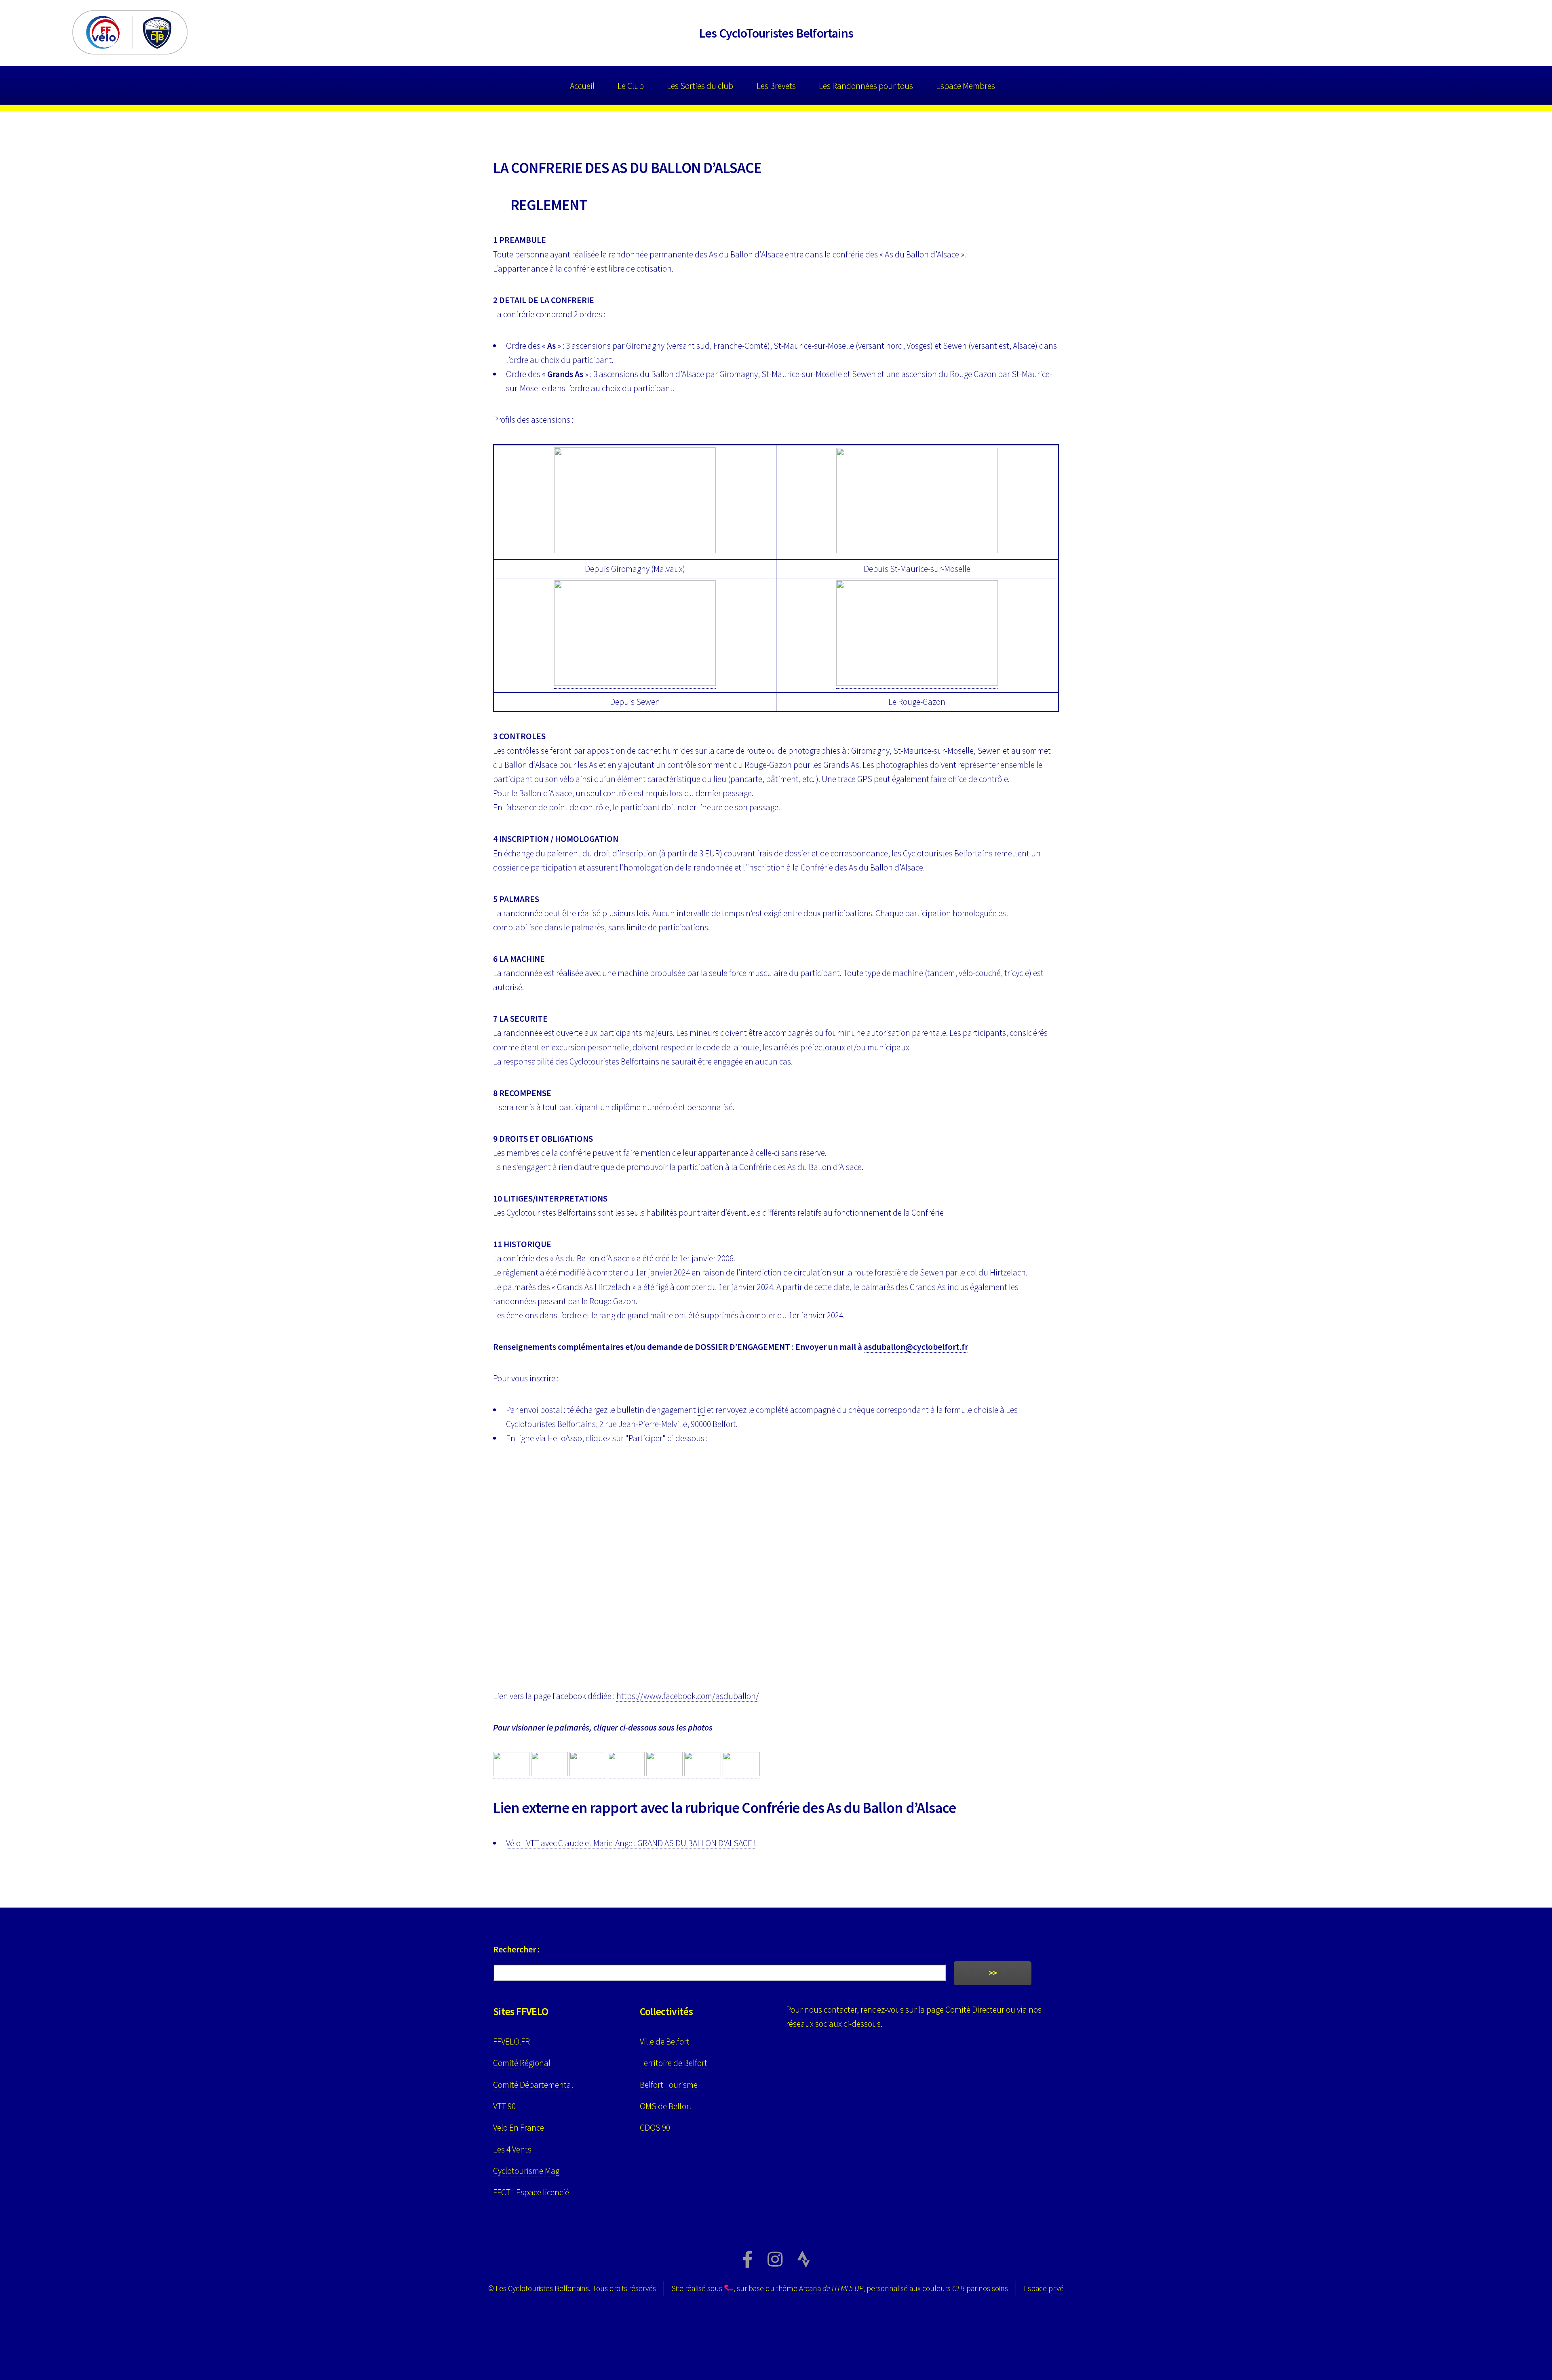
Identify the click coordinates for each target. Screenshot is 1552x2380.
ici (701, 1410)
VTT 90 (504, 2106)
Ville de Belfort (665, 2042)
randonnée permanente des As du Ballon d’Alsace (696, 254)
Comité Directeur (975, 2010)
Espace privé (1044, 2288)
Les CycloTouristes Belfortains (776, 33)
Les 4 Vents (512, 2149)
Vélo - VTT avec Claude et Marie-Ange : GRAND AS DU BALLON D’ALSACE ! (631, 1843)
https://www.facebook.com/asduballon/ (688, 1696)
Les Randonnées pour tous (866, 86)
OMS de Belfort (666, 2106)
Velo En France (519, 2128)
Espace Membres (966, 86)
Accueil (582, 86)
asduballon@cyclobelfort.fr (916, 1347)
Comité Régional (522, 2063)
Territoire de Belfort (674, 2063)
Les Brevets (776, 86)
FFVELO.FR (511, 2042)
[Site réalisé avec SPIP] (729, 2288)
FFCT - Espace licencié (531, 2192)
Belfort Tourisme (669, 2085)
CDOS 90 (655, 2128)
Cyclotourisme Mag (526, 2171)
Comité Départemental (533, 2085)
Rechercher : (516, 1949)
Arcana (831, 2288)
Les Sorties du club (700, 86)
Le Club (631, 86)
